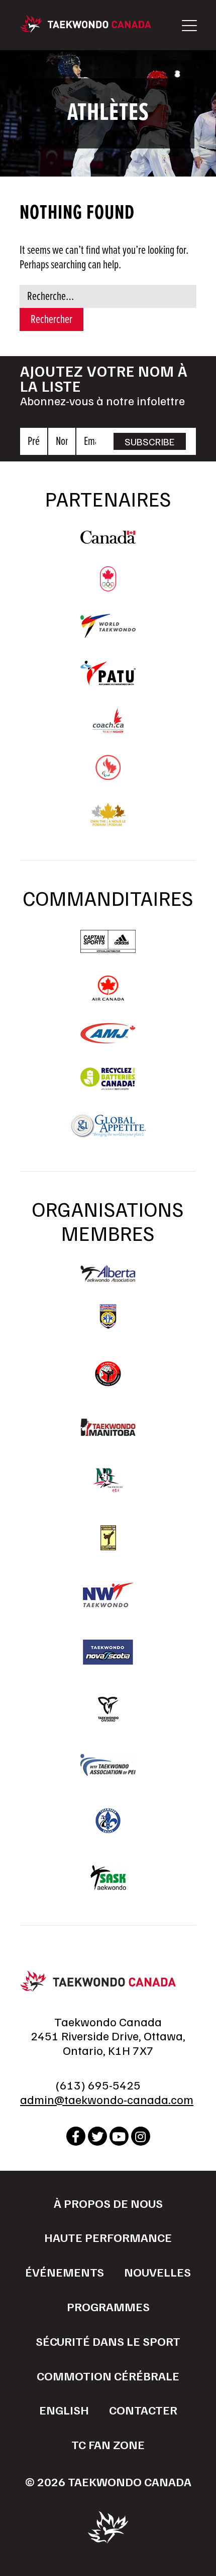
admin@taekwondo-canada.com (107, 2099)
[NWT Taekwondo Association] (108, 1595)
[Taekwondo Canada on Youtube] (119, 2136)
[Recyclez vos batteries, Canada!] (108, 1086)
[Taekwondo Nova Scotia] (108, 1652)
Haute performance (108, 2237)
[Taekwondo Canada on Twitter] (97, 2136)
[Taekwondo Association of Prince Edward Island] (108, 1765)
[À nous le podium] (108, 823)
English (64, 2409)
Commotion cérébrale (108, 2375)
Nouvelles (157, 2272)
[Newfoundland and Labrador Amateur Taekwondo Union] (108, 1538)
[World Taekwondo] (108, 633)
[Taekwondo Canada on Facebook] (76, 2136)
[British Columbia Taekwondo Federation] (108, 1317)
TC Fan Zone (108, 2444)
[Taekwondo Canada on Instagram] (141, 2136)
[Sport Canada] (108, 539)
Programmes (108, 2306)
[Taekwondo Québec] (108, 1821)
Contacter (143, 2409)
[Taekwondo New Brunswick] (108, 1481)
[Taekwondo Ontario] (108, 1709)
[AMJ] (108, 1039)
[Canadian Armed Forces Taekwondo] (108, 1374)
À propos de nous (108, 2203)
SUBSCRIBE (150, 441)
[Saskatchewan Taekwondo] (108, 1878)
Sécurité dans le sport (108, 2341)
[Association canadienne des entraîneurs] (108, 728)
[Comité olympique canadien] (108, 586)
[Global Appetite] (108, 1134)
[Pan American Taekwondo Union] (108, 680)
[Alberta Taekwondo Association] (108, 1277)
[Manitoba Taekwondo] (108, 1427)
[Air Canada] (108, 996)
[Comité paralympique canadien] (108, 775)
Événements (65, 2272)
